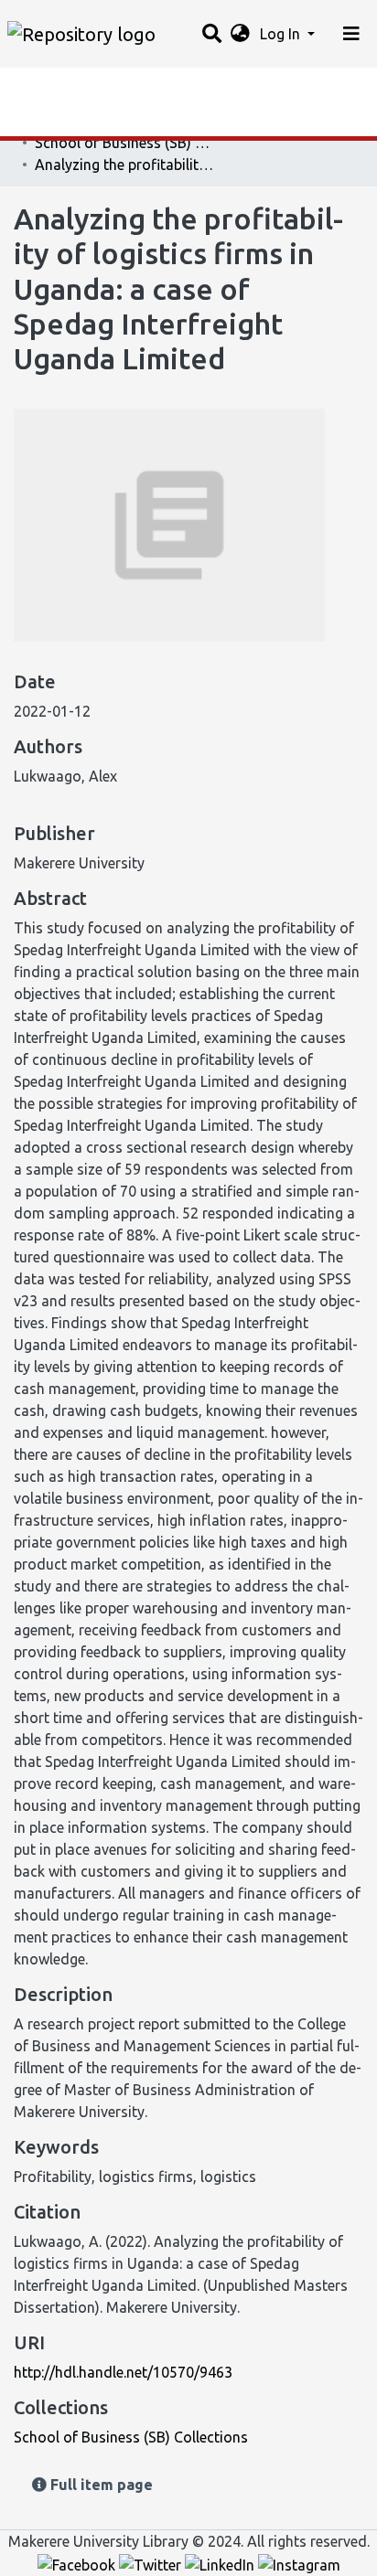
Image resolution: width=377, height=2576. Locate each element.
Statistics (46, 87)
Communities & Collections (104, 123)
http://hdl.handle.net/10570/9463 (123, 2372)
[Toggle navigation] (351, 34)
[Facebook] (78, 2563)
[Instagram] (299, 2563)
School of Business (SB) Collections (126, 143)
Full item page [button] (100, 2485)
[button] (240, 34)
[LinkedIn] (221, 2563)
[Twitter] (152, 2563)
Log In (282, 34)
